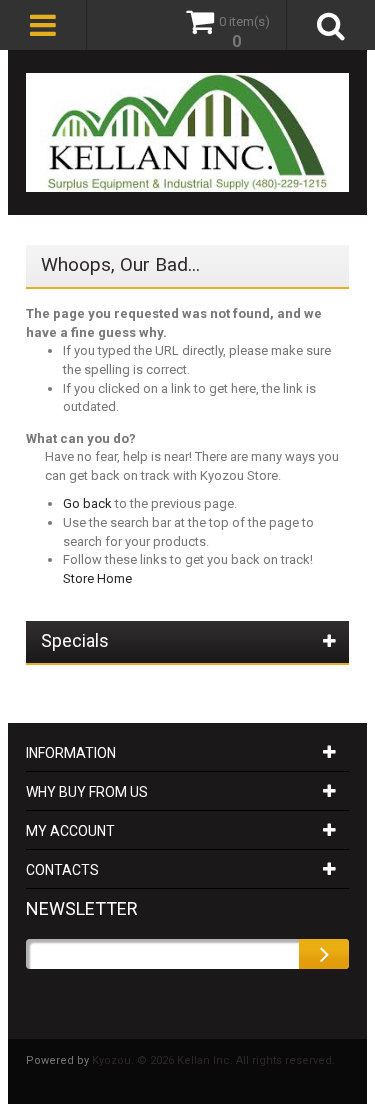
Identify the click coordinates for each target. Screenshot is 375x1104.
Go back (87, 503)
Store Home (97, 578)
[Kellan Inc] (188, 132)
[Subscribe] (324, 954)
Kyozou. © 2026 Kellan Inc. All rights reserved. (213, 1060)
